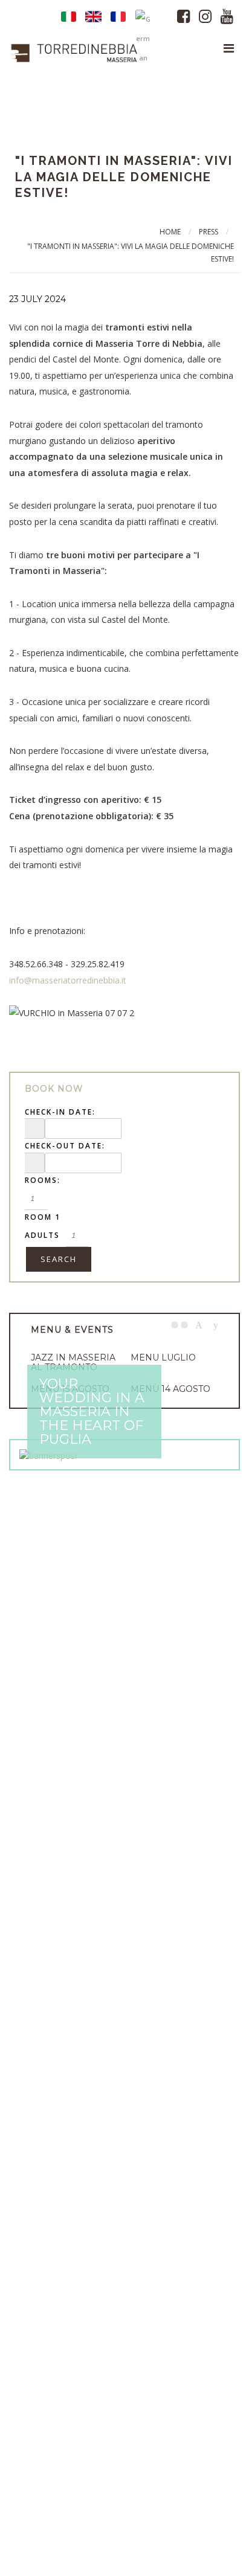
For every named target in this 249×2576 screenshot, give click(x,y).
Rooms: (43, 1180)
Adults (42, 1235)
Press (209, 232)
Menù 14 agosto (170, 1389)
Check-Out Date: (65, 1146)
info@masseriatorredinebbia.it (68, 980)
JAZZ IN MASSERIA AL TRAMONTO (73, 1362)
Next (216, 1325)
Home (170, 232)
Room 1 (43, 1217)
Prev (199, 1325)
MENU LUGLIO (163, 1357)
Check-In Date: (60, 1112)
